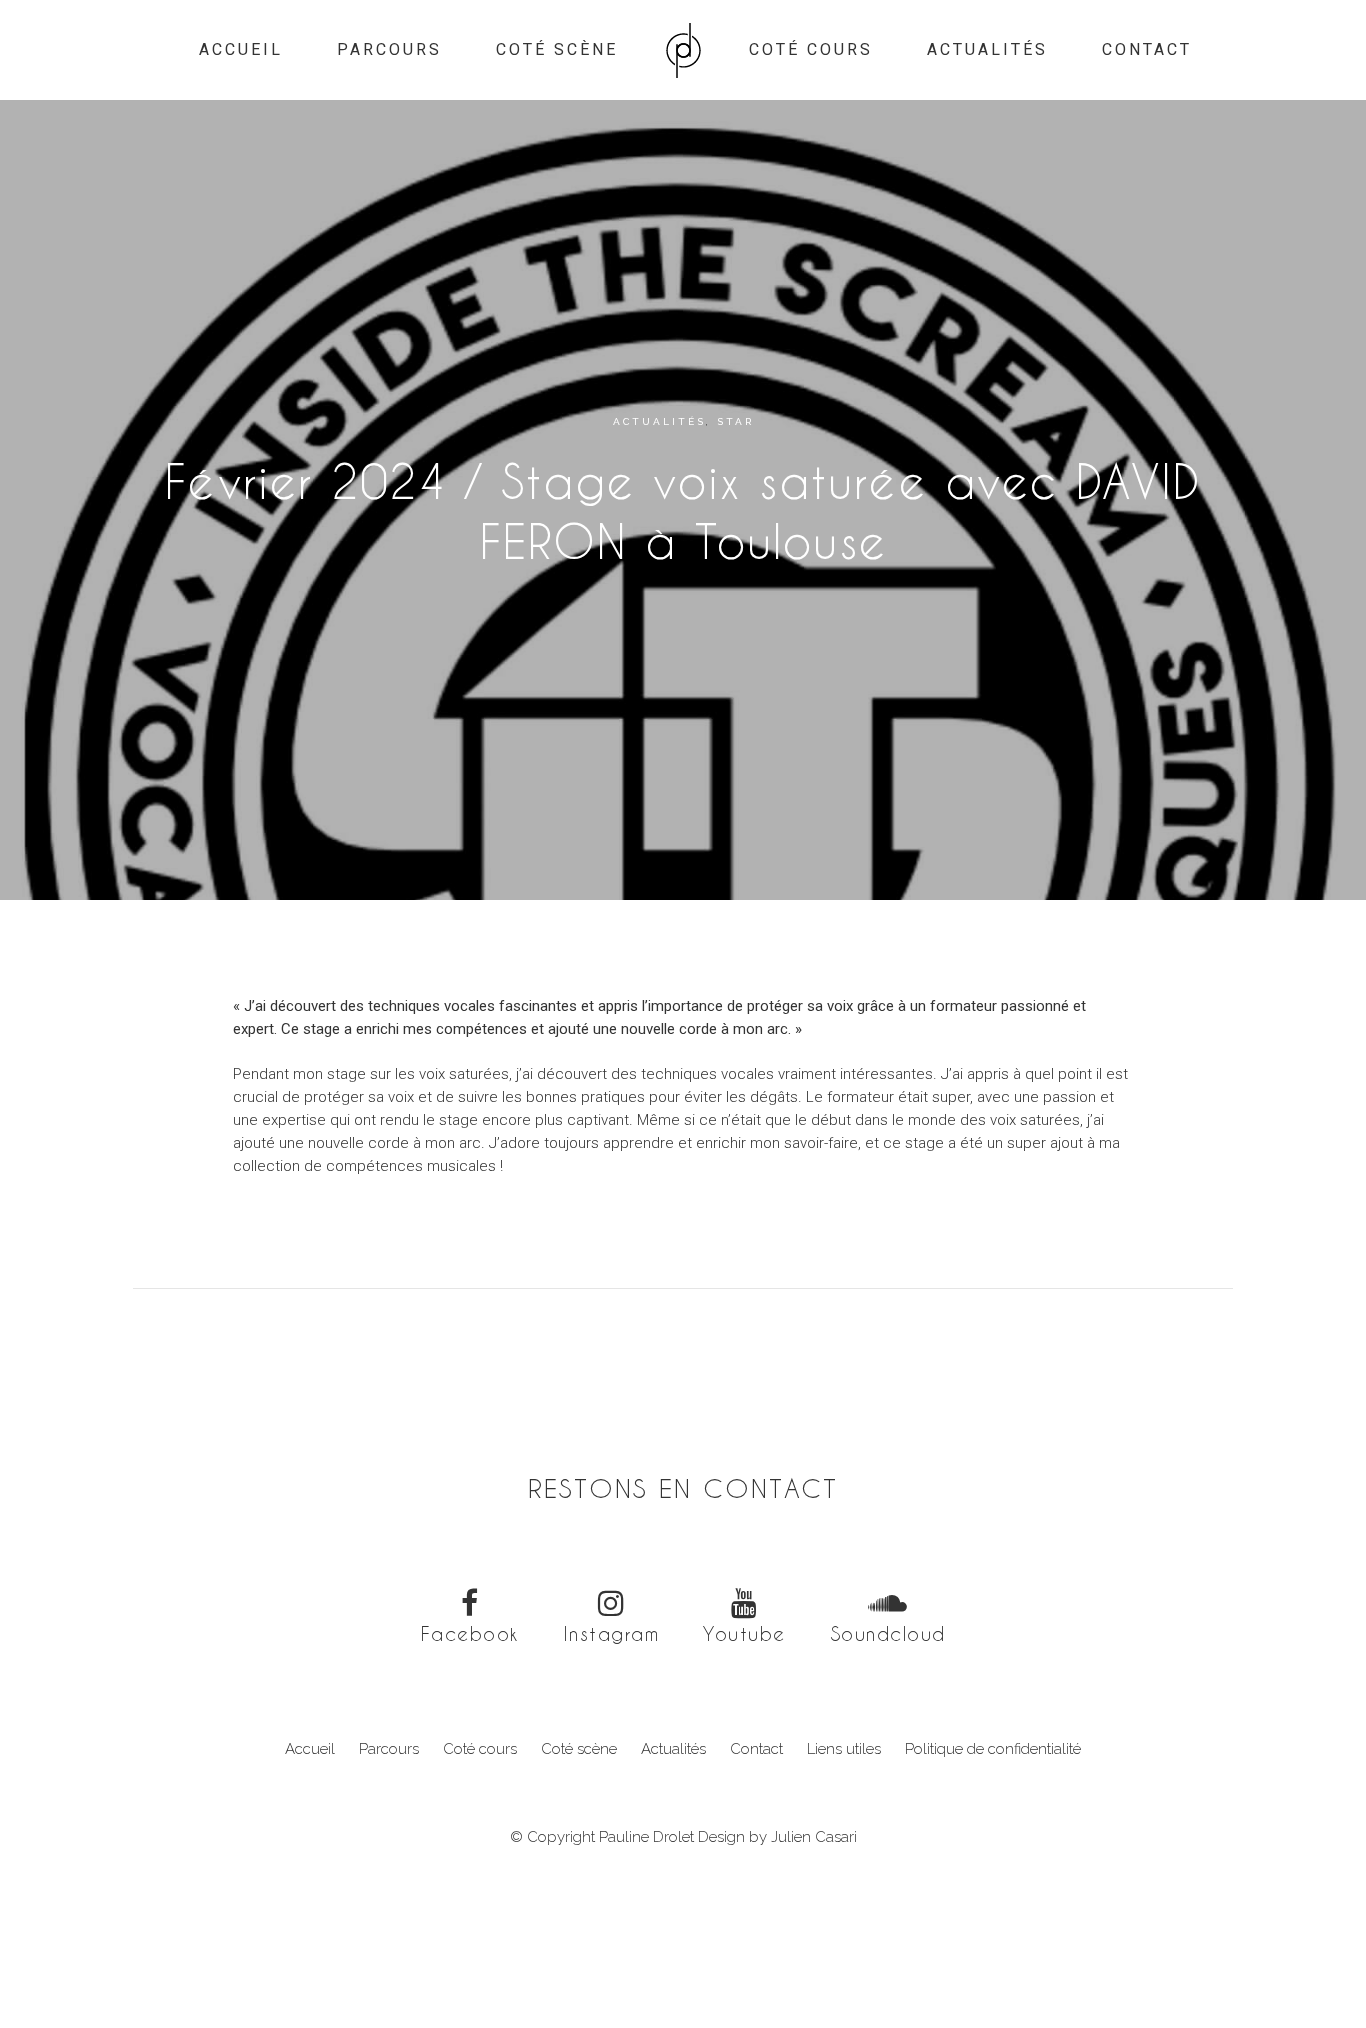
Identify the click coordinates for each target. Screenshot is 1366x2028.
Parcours (389, 1749)
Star (735, 421)
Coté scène (579, 1749)
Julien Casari (814, 1837)
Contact (756, 1749)
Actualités (659, 421)
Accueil (310, 1749)
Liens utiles (844, 1749)
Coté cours (480, 1749)
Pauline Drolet (646, 1837)
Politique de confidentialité (993, 1749)
